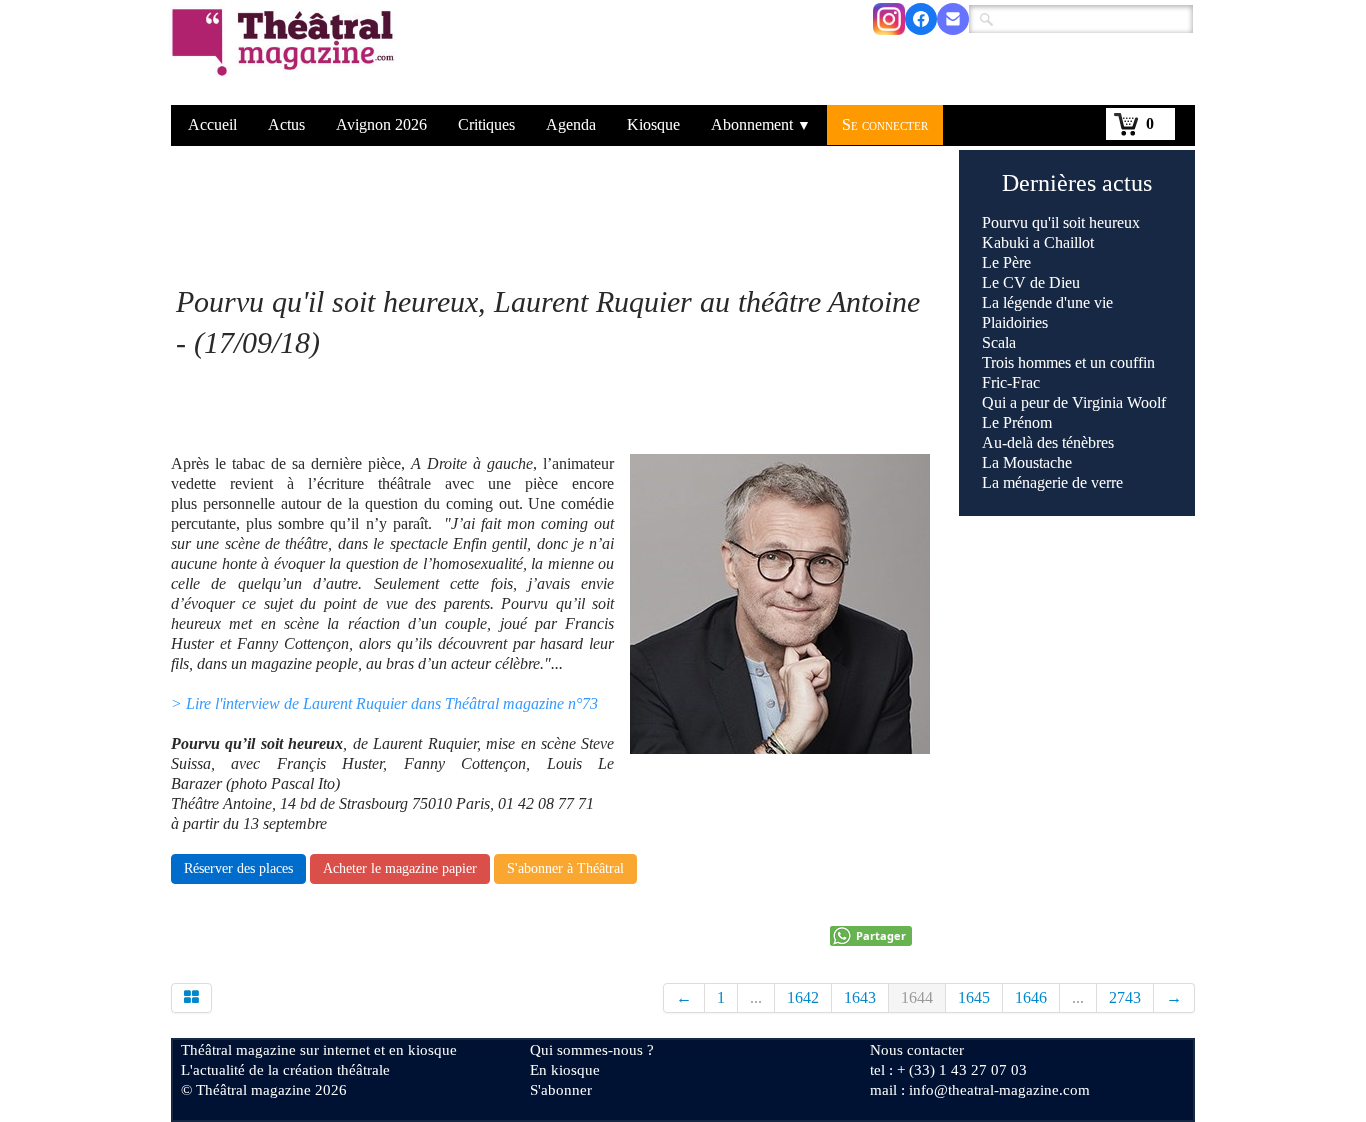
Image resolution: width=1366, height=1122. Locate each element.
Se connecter (885, 124)
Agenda (571, 124)
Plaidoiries (1015, 322)
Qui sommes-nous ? (592, 1050)
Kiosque (653, 124)
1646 (1031, 997)
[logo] (286, 55)
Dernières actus (1077, 183)
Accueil (212, 124)
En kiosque (565, 1070)
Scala (999, 342)
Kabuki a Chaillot (1038, 242)
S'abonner (561, 1090)
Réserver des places (238, 868)
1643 (860, 997)
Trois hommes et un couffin (1068, 362)
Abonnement (761, 124)
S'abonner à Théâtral (565, 868)
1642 (803, 997)
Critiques (486, 124)
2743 (1125, 997)
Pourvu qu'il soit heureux (1061, 222)
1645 (974, 997)
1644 (917, 997)
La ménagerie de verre (1052, 482)
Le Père (1006, 262)
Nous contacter (917, 1050)
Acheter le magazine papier (400, 868)
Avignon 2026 (381, 124)
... (756, 997)
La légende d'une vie (1047, 302)
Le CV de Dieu (1031, 282)
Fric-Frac (1011, 382)
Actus (286, 124)
